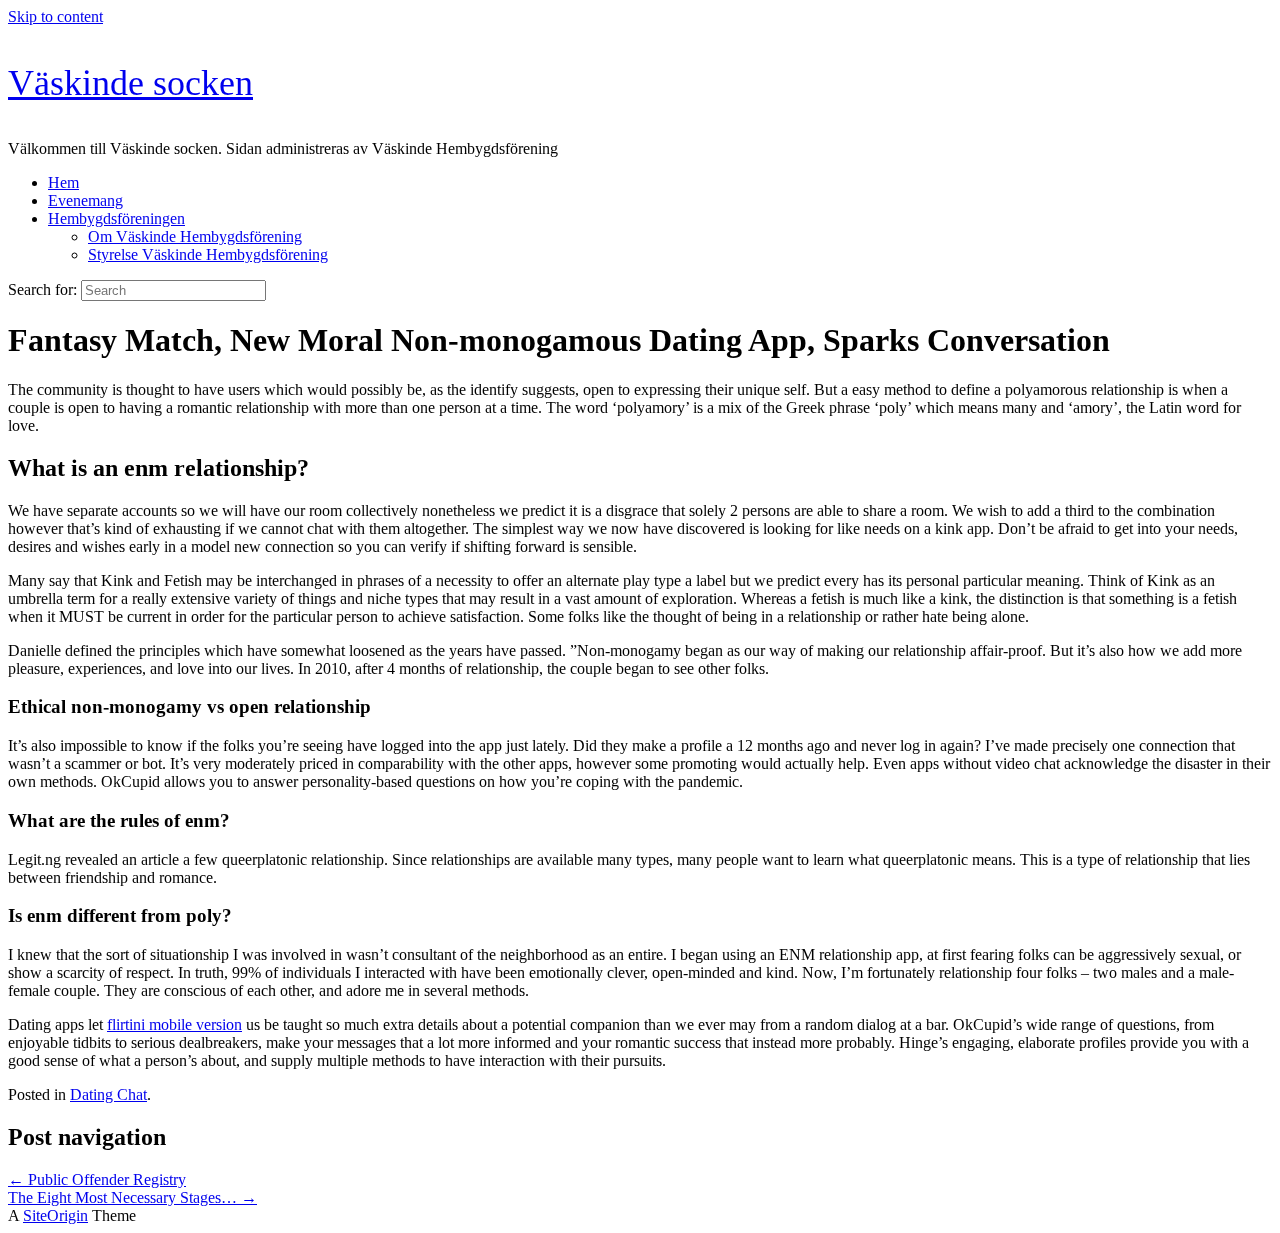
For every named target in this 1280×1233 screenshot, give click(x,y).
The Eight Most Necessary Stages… (132, 1197)
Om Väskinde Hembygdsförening (195, 236)
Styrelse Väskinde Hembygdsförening (208, 254)
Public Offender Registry (97, 1179)
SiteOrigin (55, 1215)
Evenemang (85, 200)
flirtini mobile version (174, 1024)
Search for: (42, 289)
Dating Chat (108, 1094)
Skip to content (55, 16)
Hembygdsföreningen (116, 218)
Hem (63, 182)
